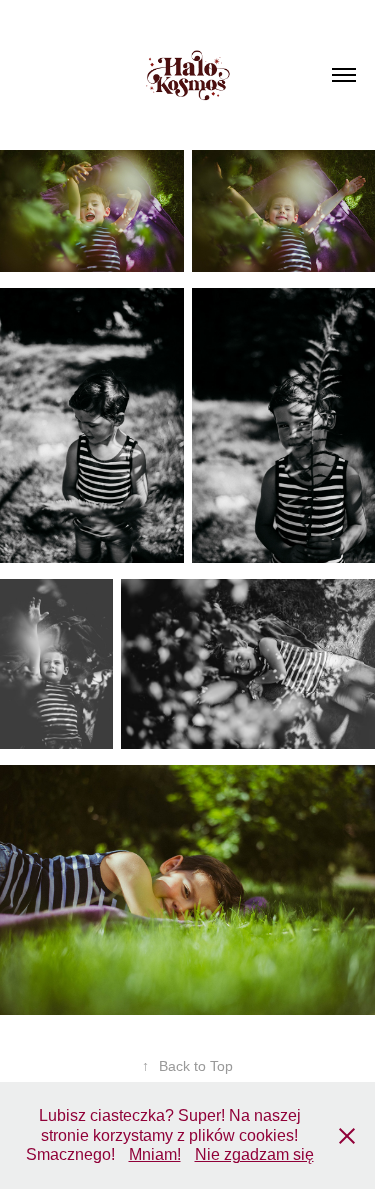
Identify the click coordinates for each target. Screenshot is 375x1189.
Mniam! (155, 1154)
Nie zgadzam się (254, 1154)
